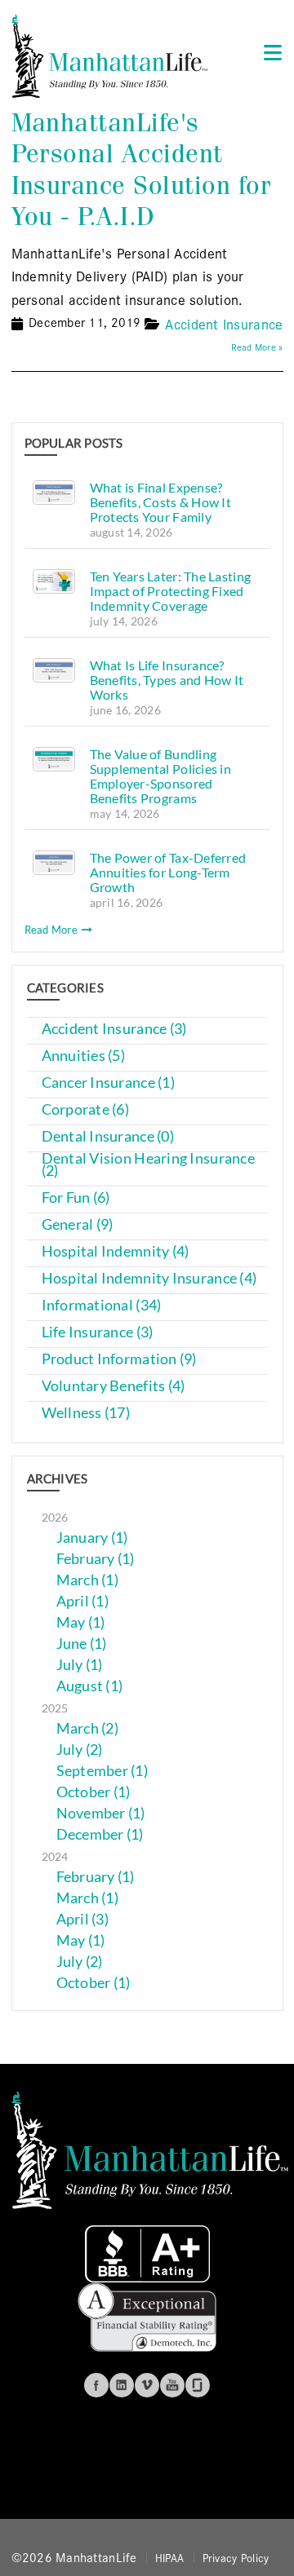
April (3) (82, 1919)
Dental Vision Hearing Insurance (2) (148, 1164)
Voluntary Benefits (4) (114, 1386)
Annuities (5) (84, 1056)
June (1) (82, 1644)
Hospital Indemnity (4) (116, 1251)
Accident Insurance (224, 323)
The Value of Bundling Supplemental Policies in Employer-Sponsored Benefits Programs (160, 776)
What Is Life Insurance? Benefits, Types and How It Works (167, 680)
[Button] (268, 52)
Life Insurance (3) (98, 1332)
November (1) (101, 1813)
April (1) (82, 1601)
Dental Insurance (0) (108, 1136)
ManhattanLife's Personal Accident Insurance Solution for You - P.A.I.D (142, 170)
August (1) (90, 1686)
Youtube (172, 2385)
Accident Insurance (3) (114, 1029)
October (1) (94, 1792)
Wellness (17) (86, 1413)
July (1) (80, 1665)
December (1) (100, 1834)
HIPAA (169, 2557)
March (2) (87, 1728)
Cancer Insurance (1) (108, 1083)
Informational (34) (102, 1305)
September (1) (102, 1771)
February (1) (96, 1559)
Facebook (96, 2385)
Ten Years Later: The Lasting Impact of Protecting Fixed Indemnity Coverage (171, 591)
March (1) (87, 1580)
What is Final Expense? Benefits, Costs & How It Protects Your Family (160, 502)
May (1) (81, 1622)
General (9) (78, 1224)
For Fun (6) (76, 1197)
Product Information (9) (119, 1359)
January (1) (92, 1538)
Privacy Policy (236, 2557)
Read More (53, 930)
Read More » (257, 347)
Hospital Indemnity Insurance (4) (149, 1278)
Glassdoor (198, 2385)
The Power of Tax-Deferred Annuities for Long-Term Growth (168, 872)
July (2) (80, 1750)
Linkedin (122, 2385)
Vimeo (147, 2385)
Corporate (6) (86, 1109)
